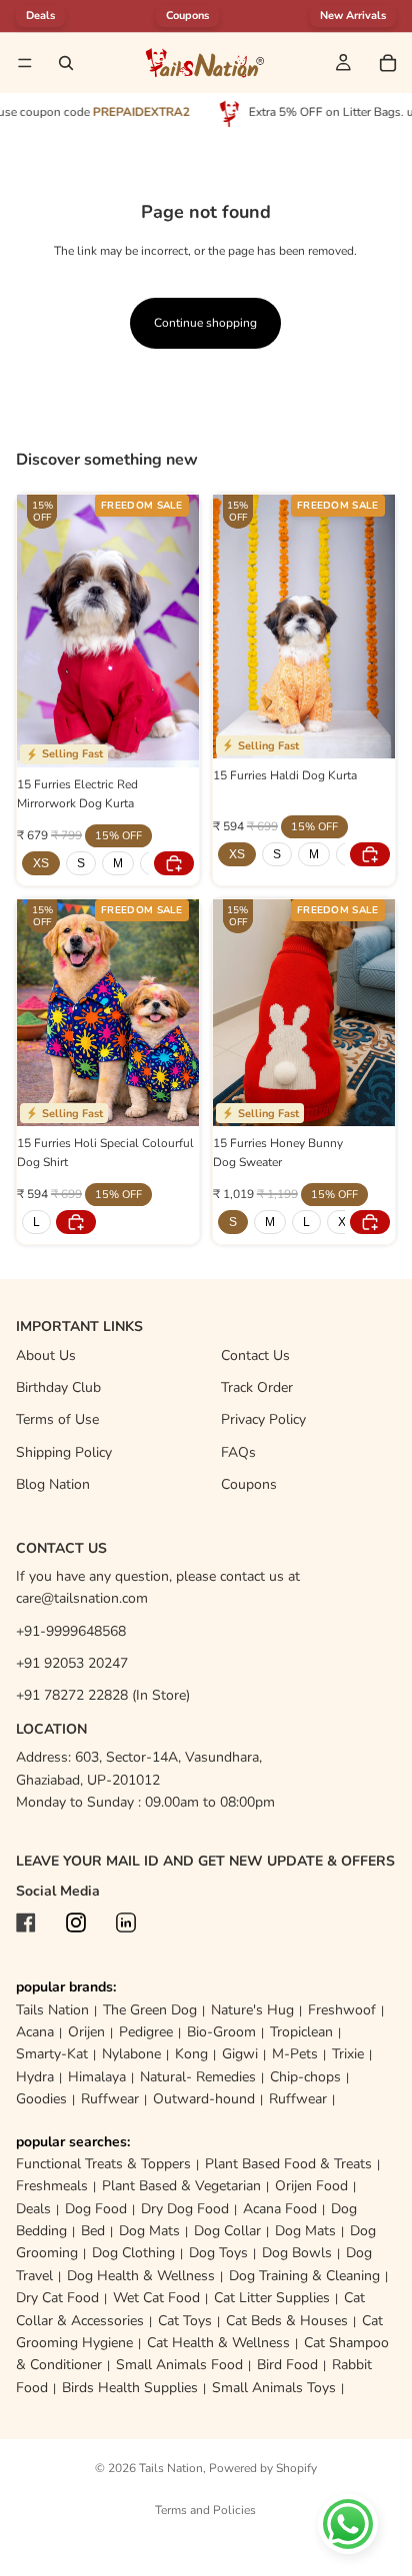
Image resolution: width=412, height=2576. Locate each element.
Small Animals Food (179, 2365)
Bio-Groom (221, 2032)
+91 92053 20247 (72, 1663)
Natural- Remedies (198, 2077)
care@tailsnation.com (82, 1598)
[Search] (66, 63)
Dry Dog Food (185, 2209)
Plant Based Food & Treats (288, 2164)
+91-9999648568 (71, 1631)
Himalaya (97, 2077)
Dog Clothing (133, 2253)
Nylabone (131, 2054)
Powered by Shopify (263, 2468)
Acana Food (280, 2209)
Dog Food (96, 2209)
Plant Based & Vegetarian (181, 2186)
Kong (191, 2054)
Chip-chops (305, 2077)
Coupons (187, 15)
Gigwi (240, 2054)
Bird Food (287, 2365)
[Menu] (25, 63)
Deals (33, 2209)
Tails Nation (52, 2010)
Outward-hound (204, 2099)
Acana (35, 2032)
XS (41, 863)
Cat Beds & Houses (287, 2321)
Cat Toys (185, 2321)
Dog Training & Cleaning (304, 2276)
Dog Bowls (297, 2253)
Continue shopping (205, 323)
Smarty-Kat (52, 2054)
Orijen (86, 2032)
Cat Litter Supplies (272, 2298)
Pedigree (146, 2032)
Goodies (41, 2099)
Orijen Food (311, 2186)
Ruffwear (110, 2099)
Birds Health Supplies (130, 2388)
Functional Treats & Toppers (103, 2164)
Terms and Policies (205, 2510)
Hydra (35, 2077)
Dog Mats (149, 2231)
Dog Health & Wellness (141, 2276)
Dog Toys (218, 2253)
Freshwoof (342, 2010)
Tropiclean (301, 2032)
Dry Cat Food (57, 2298)
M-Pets (295, 2054)
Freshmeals (52, 2186)
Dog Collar (227, 2231)
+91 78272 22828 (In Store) (103, 1695)
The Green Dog (150, 2010)
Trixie (348, 2054)
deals (40, 15)
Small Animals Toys (274, 2388)
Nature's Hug (252, 2010)
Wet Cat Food (156, 2298)
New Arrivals (353, 15)
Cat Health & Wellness (218, 2343)
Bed (93, 2231)
